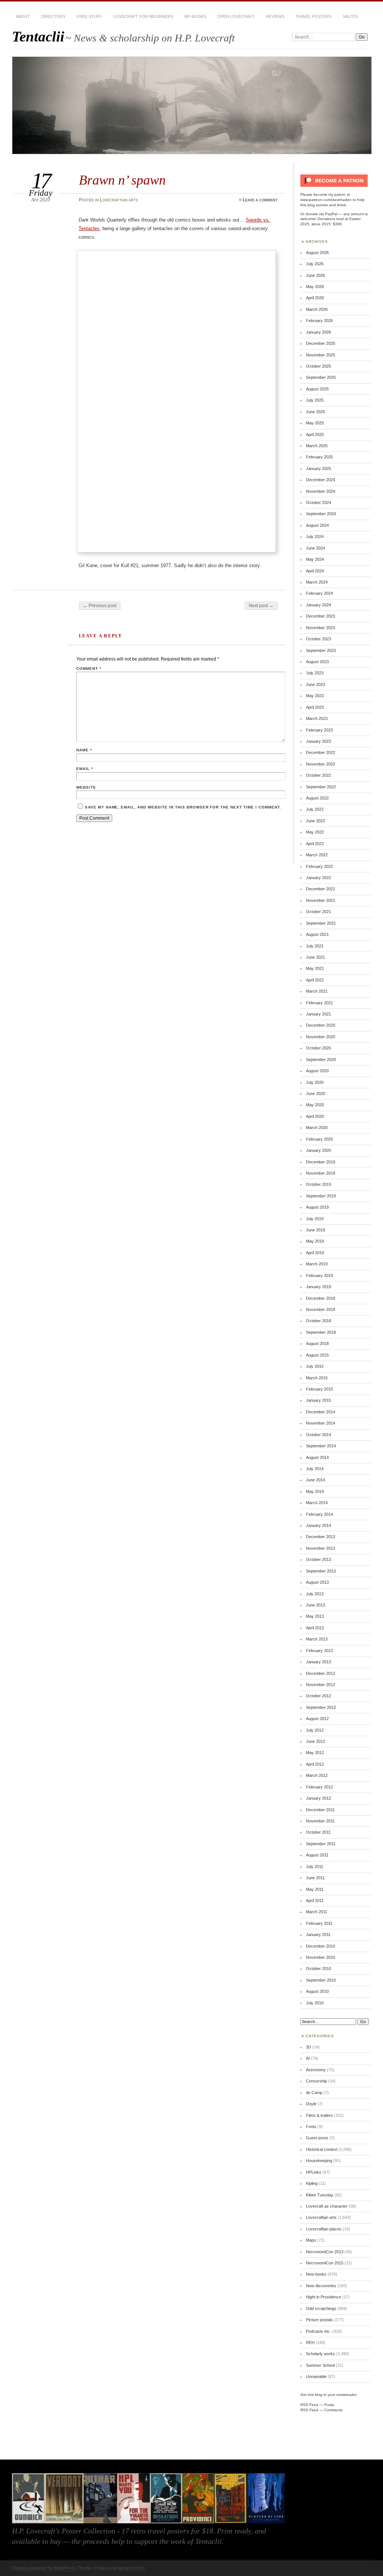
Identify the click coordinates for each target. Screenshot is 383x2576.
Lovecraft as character (327, 2206)
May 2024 (315, 559)
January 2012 (318, 1798)
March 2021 (317, 991)
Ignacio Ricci (132, 2568)
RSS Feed (309, 2405)
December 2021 (321, 889)
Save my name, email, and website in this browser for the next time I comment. (183, 807)
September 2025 (321, 377)
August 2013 (317, 1582)
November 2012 (321, 1685)
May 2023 (315, 696)
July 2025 (315, 400)
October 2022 (318, 775)
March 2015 (317, 1378)
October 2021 (318, 912)
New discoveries (321, 2286)
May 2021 (315, 968)
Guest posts (317, 2138)
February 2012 (319, 1787)
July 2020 (315, 1082)
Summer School (320, 2365)
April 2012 (315, 1764)
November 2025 (321, 355)
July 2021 (315, 946)
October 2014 (318, 1435)
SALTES (350, 16)
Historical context (322, 2149)
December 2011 (320, 1810)
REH (310, 2342)
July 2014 (315, 1469)
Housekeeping (319, 2161)
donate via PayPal (321, 214)
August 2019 (317, 1207)
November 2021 (321, 900)
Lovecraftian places (324, 2229)
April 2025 (315, 435)
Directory (53, 16)
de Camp (314, 2093)
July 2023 (315, 673)
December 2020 (321, 1025)
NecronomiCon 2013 (325, 2252)
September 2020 (321, 1060)
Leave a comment (260, 200)
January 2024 (318, 605)
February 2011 (319, 1923)
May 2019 (315, 1241)
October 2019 (318, 1184)
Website (86, 787)
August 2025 (317, 389)
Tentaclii (38, 36)
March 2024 (317, 582)
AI (308, 2058)
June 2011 (315, 1878)
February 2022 (319, 866)
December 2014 (321, 1412)
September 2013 (321, 1571)
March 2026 (317, 309)
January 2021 (318, 1014)
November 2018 (321, 1309)
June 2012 (315, 1741)
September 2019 (321, 1196)
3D (309, 2047)
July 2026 (315, 264)
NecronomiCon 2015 (325, 2263)
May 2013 (315, 1616)
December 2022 (321, 752)
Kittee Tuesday (320, 2195)
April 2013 (315, 1628)
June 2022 (315, 821)
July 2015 (315, 1366)
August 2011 (317, 1855)
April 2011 (315, 1901)
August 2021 (317, 934)
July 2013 (315, 1594)
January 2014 (318, 1525)
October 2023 (318, 639)
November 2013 (321, 1548)
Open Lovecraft (236, 16)
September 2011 (321, 1844)
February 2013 (319, 1651)
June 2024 (315, 548)
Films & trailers (319, 2115)
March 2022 (317, 855)
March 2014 (317, 1503)
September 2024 (321, 514)
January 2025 (318, 468)
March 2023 (317, 718)
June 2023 (315, 684)
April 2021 (315, 980)
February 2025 (319, 457)
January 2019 (318, 1287)
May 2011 (315, 1889)
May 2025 (315, 423)
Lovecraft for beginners (143, 16)
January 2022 (318, 878)
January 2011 (318, 1935)
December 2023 (321, 616)
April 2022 (315, 844)
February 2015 (319, 1389)
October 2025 (318, 366)
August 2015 (317, 1355)
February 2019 (319, 1275)
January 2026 (318, 332)
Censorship (316, 2081)
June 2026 (315, 275)
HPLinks (314, 2172)
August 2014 (317, 1457)
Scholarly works (321, 2354)
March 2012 (317, 1775)
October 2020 (318, 1048)
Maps (311, 2240)
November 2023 (321, 628)
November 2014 (321, 1423)
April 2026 (315, 298)
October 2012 (318, 1696)
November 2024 (321, 491)
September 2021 (321, 923)
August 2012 (317, 1719)
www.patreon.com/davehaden (326, 200)
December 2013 (321, 1537)
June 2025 (315, 412)
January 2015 (318, 1400)
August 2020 (317, 1071)
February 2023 (319, 730)
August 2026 (317, 253)
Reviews (275, 16)
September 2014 (321, 1446)
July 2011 (315, 1867)
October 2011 (318, 1832)
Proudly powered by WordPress (44, 2568)
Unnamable (316, 2376)
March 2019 (317, 1264)
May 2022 (315, 832)
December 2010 (321, 1946)
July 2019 (315, 1219)
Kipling (312, 2183)
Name (84, 750)
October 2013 (318, 1559)
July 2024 (315, 536)
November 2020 (321, 1037)
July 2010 (315, 2003)
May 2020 (315, 1105)
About (23, 16)
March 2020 (317, 1128)
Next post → (261, 606)
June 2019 (315, 1230)
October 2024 (318, 502)
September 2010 (321, 1980)
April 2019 (315, 1253)
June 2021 (315, 957)
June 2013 (315, 1605)
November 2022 (321, 764)
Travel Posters (313, 16)
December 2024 (321, 480)
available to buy (36, 2541)
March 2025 (317, 446)
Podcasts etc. (318, 2331)
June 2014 (315, 1480)
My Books (195, 16)
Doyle (311, 2104)
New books (316, 2274)
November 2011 (320, 1821)
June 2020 (315, 1094)
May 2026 (315, 287)
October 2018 (318, 1321)
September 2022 (321, 787)
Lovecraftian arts (119, 200)
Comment (89, 669)
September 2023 (321, 650)
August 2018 (317, 1343)
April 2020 (315, 1116)
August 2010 (317, 1991)
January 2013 (318, 1662)
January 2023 (318, 741)
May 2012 (315, 1753)
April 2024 (315, 571)
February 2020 (319, 1139)
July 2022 (315, 809)
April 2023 (315, 707)
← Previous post (100, 606)
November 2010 (321, 1957)
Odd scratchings (321, 2308)
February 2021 (319, 1003)
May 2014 (315, 1491)
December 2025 (321, 343)
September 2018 (321, 1332)
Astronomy (316, 2070)
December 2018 (321, 1298)
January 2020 (318, 1150)
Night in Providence (324, 2297)
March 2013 (317, 1639)
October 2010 (318, 1969)
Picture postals (319, 2320)
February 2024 (319, 593)
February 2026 (319, 321)
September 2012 (321, 1707)
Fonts (311, 2127)
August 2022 (317, 798)
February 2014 (319, 1514)
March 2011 (317, 1912)
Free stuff (89, 16)
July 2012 (315, 1730)
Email (85, 769)
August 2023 (317, 662)
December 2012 (321, 1673)
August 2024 (317, 525)
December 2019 (321, 1162)
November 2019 (321, 1173)
